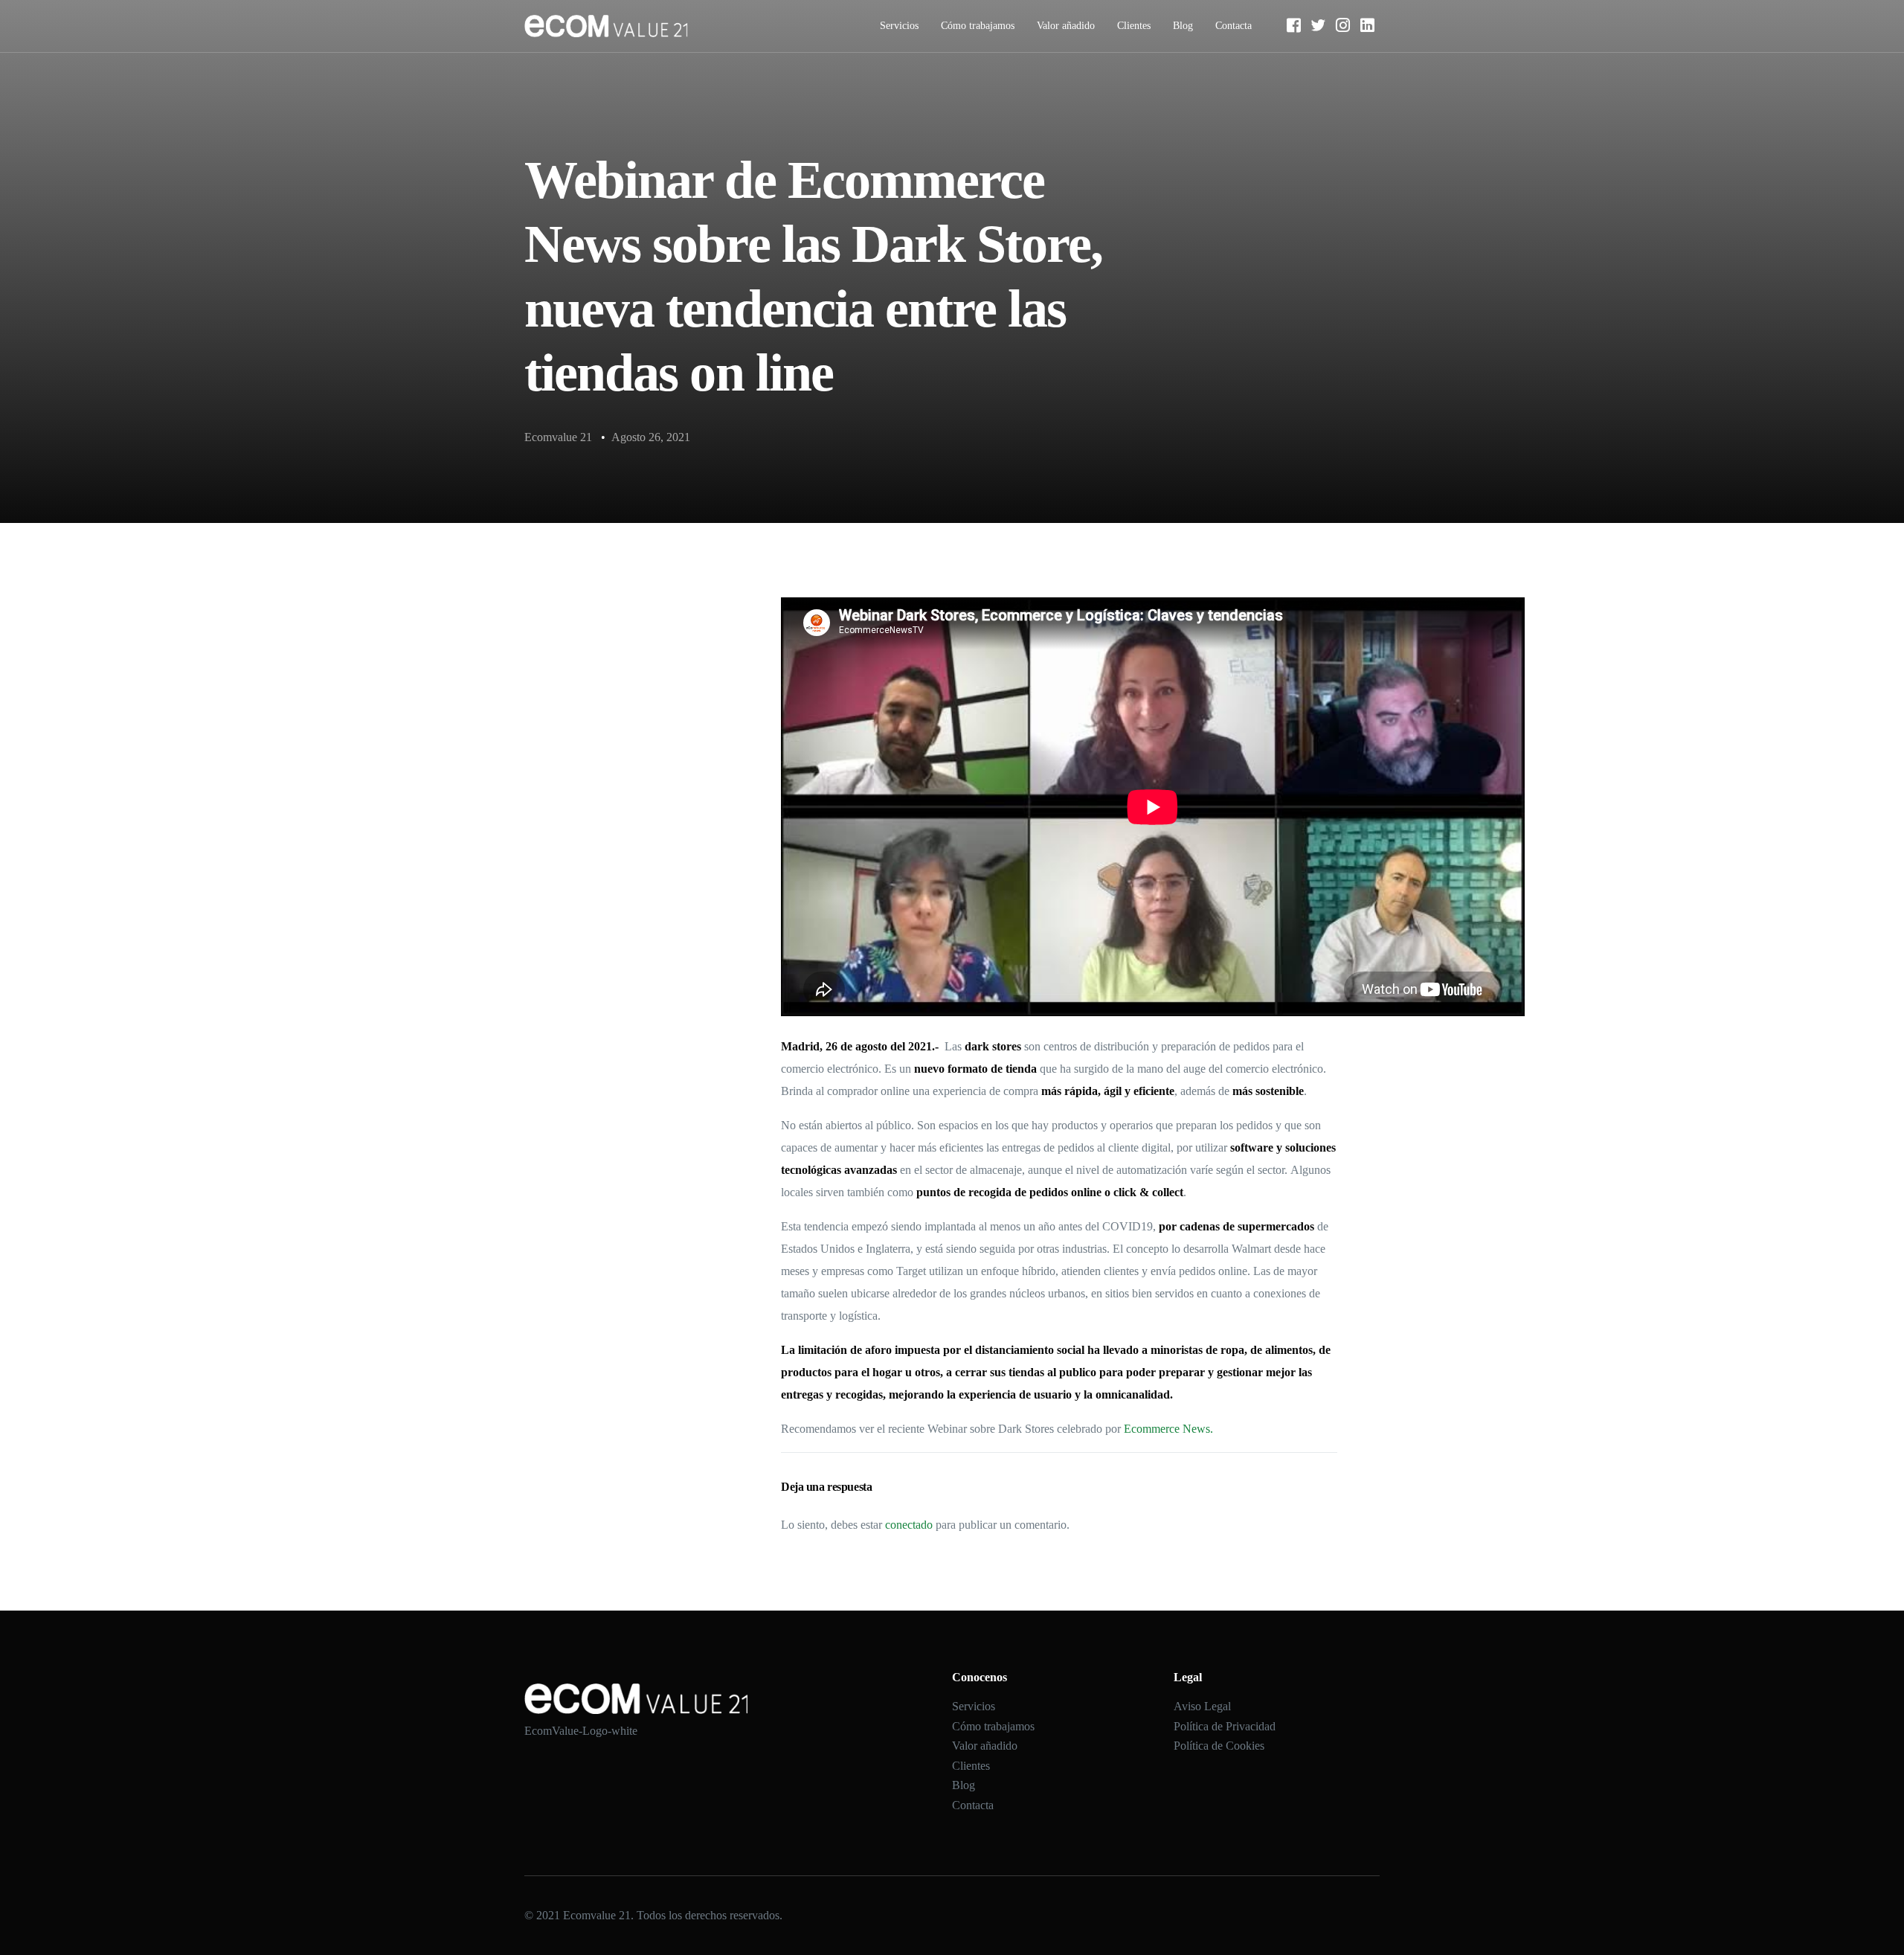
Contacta (1234, 26)
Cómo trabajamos (978, 26)
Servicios (899, 26)
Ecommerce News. (1168, 1429)
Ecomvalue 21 (558, 437)
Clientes (1134, 26)
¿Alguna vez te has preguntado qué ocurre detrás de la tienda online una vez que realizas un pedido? (612, 751)
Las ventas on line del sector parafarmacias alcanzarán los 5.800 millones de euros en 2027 (610, 961)
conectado (909, 1525)
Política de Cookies (1219, 1746)
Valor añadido (1066, 26)
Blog (1183, 26)
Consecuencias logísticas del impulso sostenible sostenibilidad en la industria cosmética (618, 885)
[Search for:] (613, 652)
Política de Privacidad (1225, 1726)
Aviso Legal (1202, 1706)
